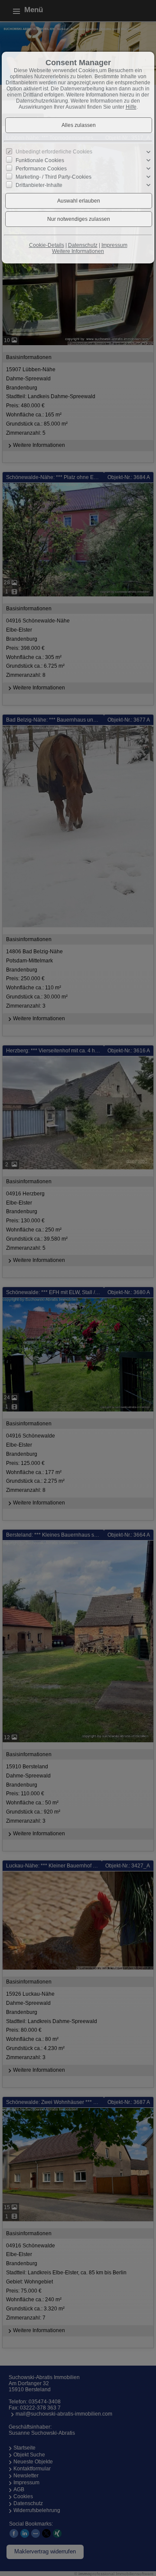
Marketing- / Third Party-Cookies (54, 177)
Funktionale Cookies (40, 160)
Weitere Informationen (78, 251)
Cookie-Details (47, 245)
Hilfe (131, 107)
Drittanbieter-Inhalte (39, 185)
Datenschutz (83, 245)
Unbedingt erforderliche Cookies (54, 152)
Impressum (114, 245)
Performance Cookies (41, 169)
